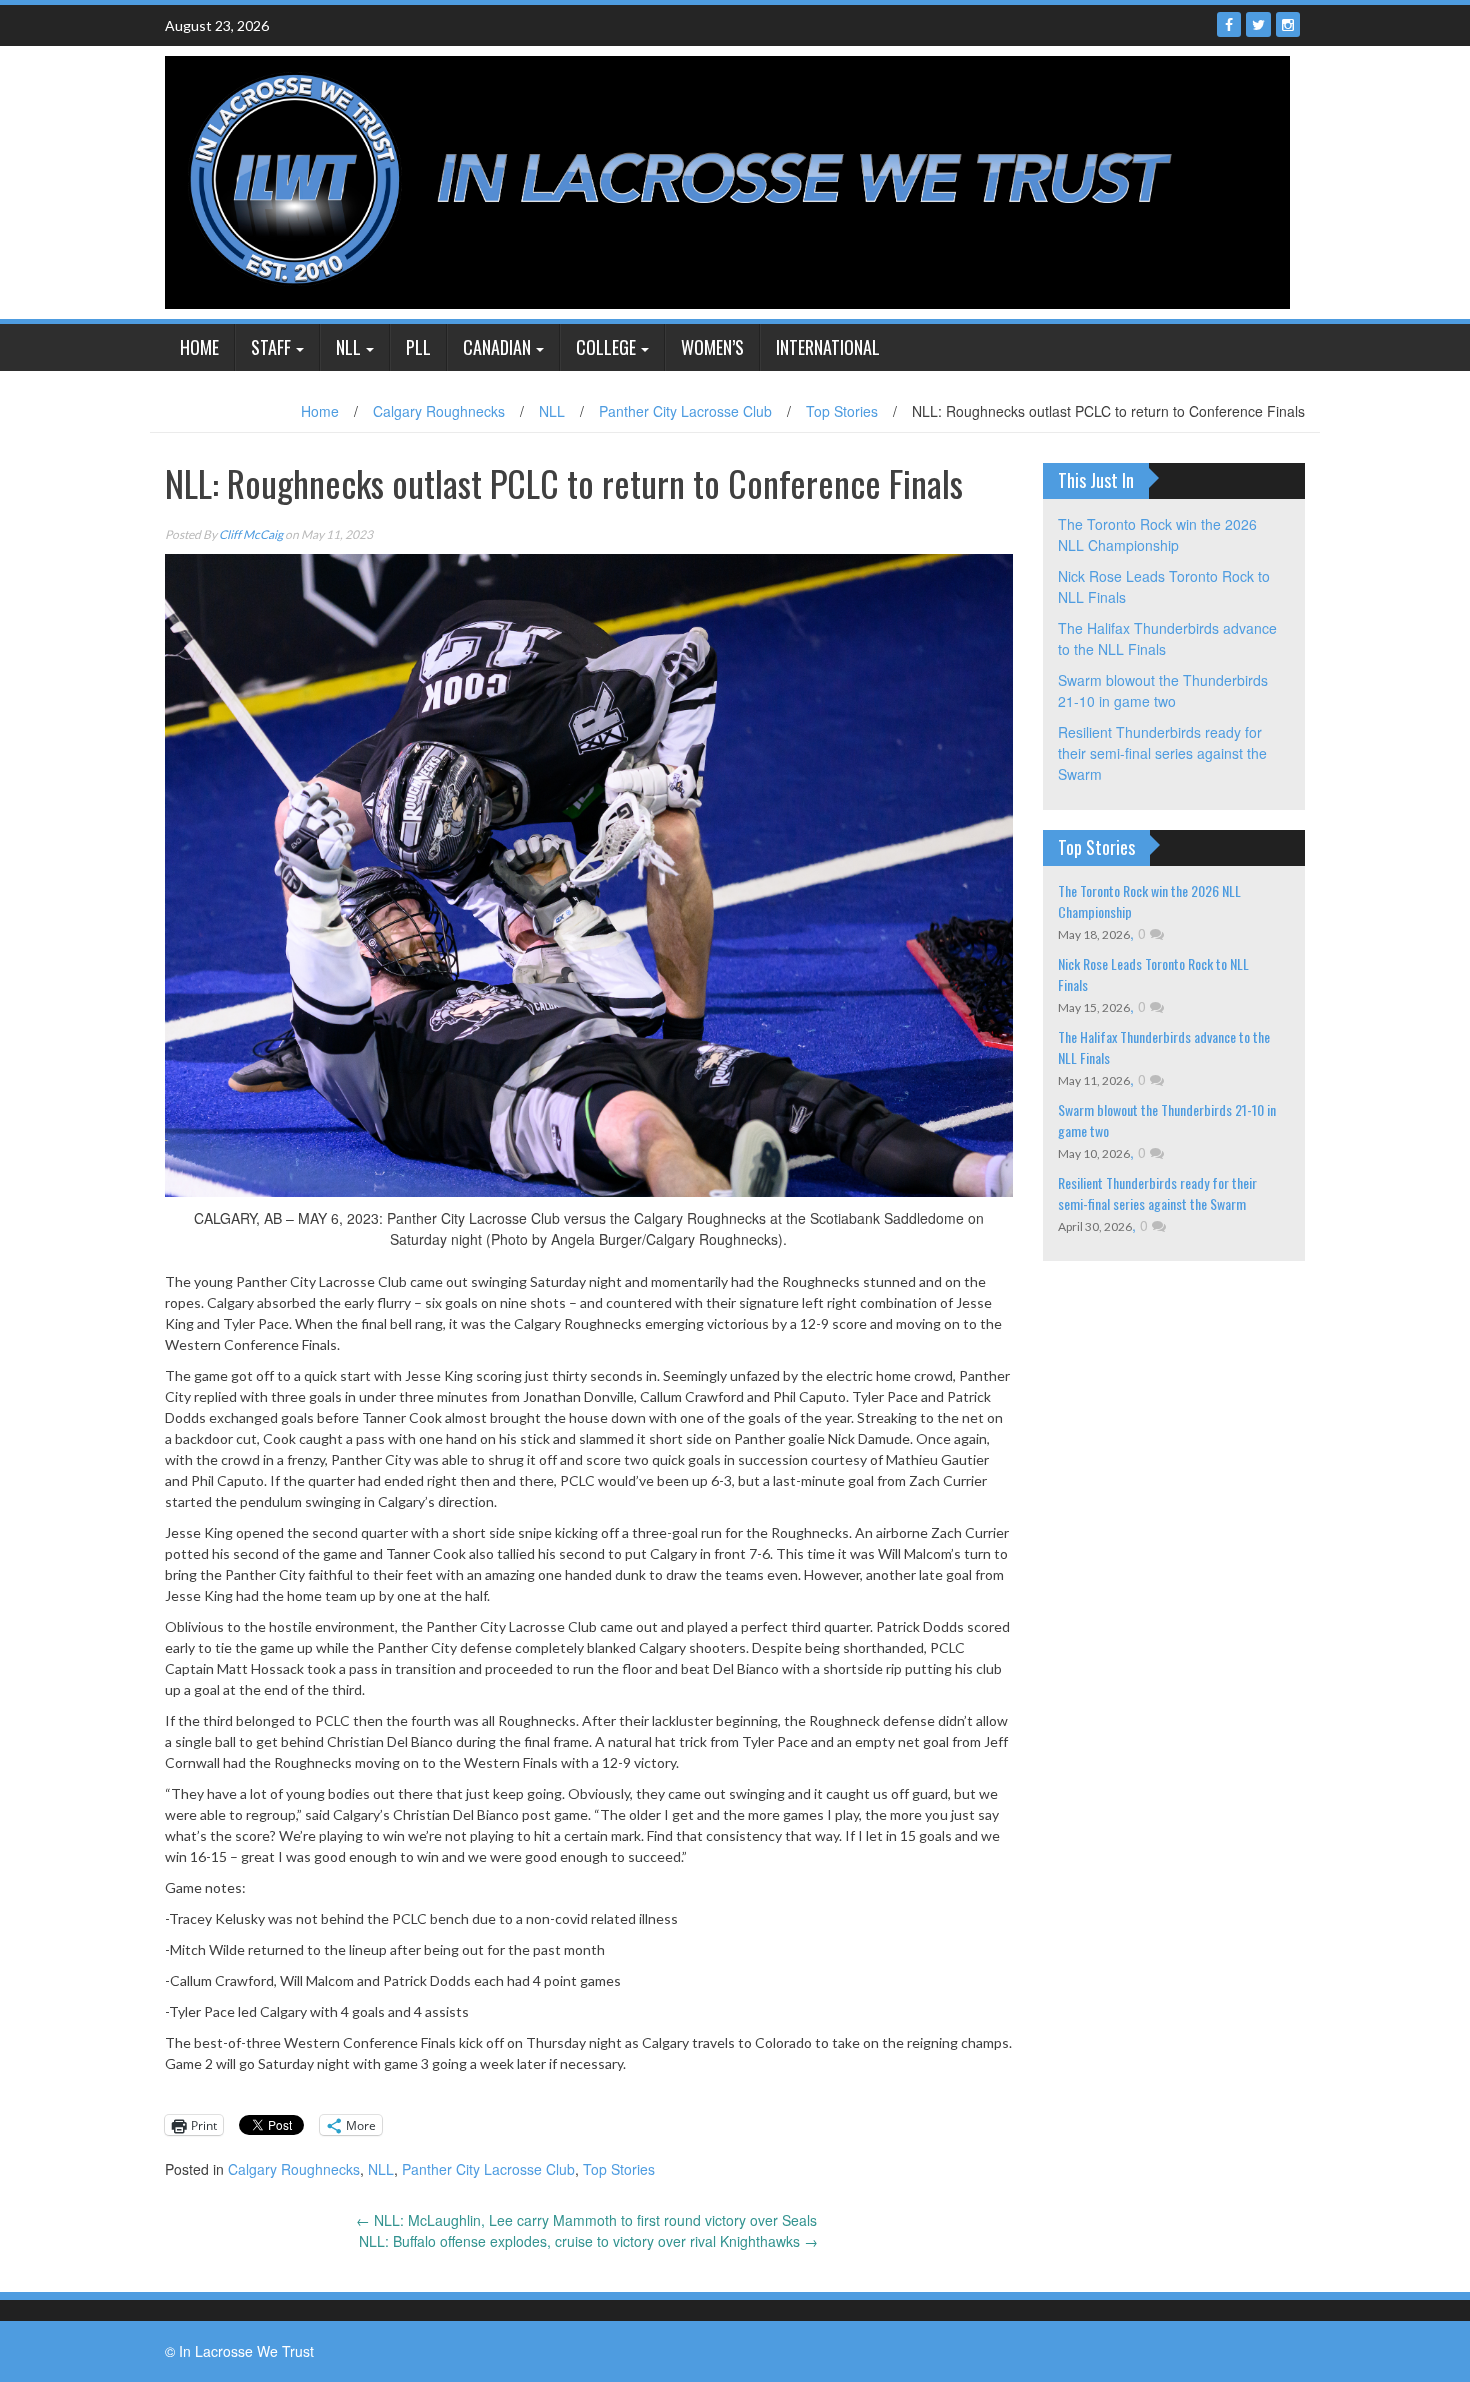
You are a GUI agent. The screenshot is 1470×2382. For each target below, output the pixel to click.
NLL (348, 347)
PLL (418, 347)
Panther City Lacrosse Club (685, 411)
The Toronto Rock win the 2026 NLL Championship (1157, 534)
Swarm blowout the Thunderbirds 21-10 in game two (1163, 690)
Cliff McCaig (251, 534)
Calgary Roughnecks (439, 411)
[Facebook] (1229, 24)
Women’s (712, 347)
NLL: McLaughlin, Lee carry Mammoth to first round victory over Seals (588, 2220)
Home (199, 347)
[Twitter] (1258, 24)
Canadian (497, 347)
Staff (271, 347)
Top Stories (842, 411)
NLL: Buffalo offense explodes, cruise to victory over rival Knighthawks (588, 2241)
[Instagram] (1288, 24)
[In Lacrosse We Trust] (727, 180)
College (606, 347)
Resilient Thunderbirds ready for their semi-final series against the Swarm (1162, 753)
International (828, 347)
